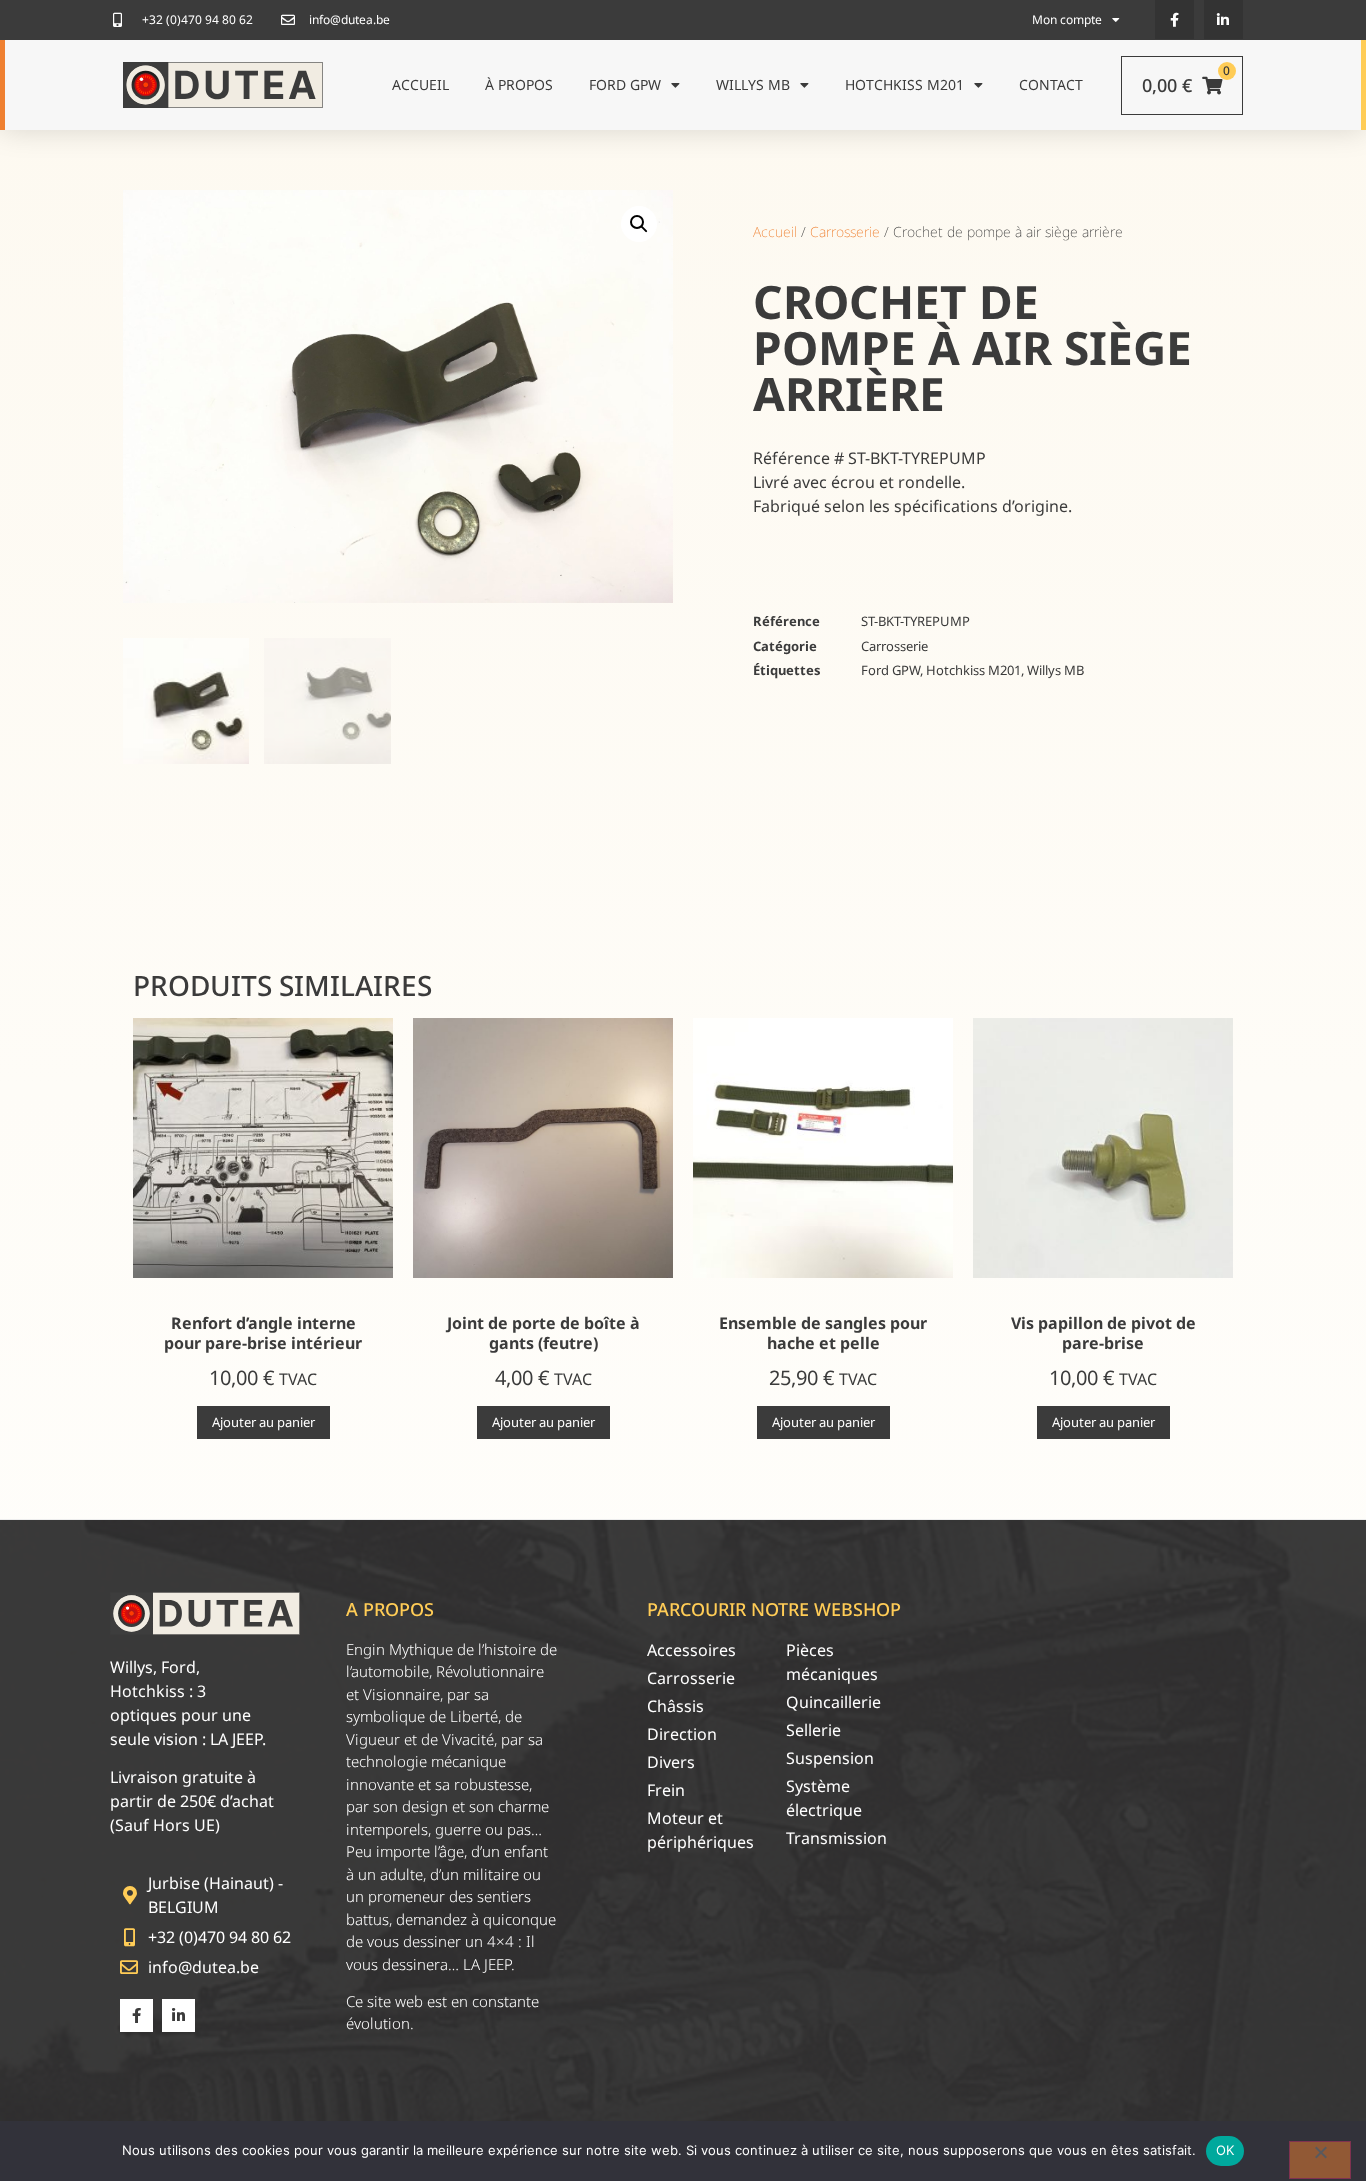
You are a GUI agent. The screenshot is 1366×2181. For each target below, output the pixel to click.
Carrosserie (845, 231)
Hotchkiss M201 (904, 84)
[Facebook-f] (1174, 19)
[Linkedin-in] (1223, 19)
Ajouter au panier (263, 1422)
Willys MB (753, 84)
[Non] (1320, 2160)
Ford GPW (625, 84)
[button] (639, 224)
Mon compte (1067, 19)
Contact (1051, 84)
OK (1225, 2150)
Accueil (420, 84)
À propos (519, 84)
